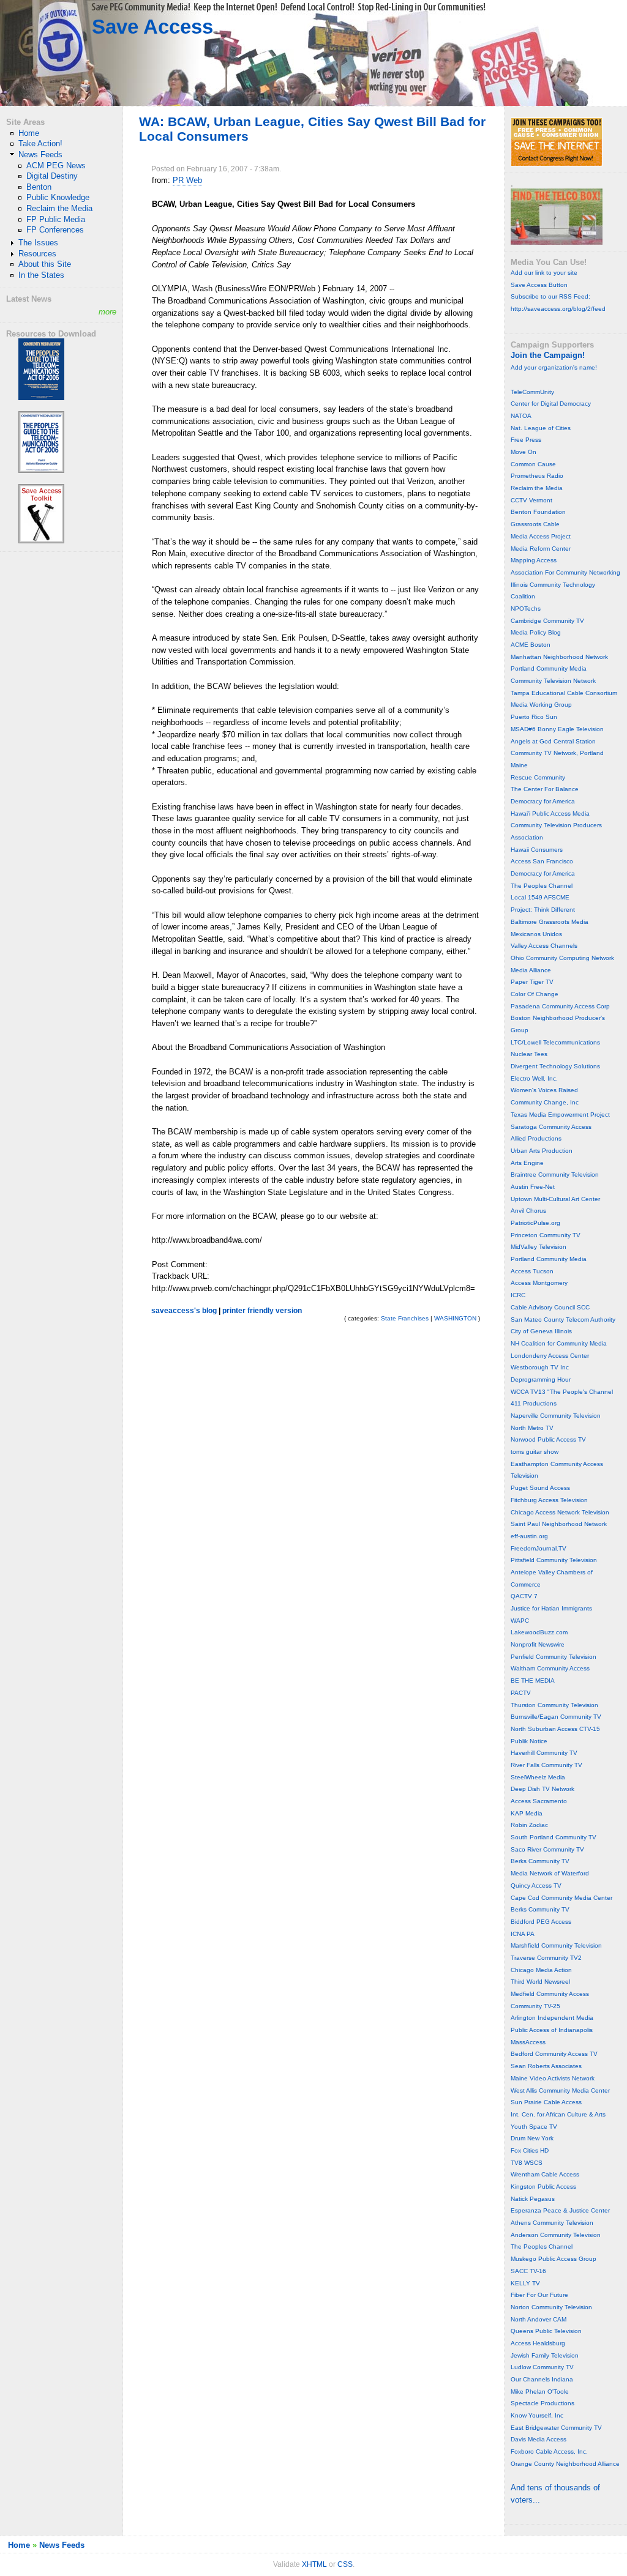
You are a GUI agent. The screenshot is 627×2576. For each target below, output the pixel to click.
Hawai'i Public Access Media (550, 813)
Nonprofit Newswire (538, 1644)
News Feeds (40, 154)
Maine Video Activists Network (553, 2078)
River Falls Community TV (546, 1765)
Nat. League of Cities (541, 428)
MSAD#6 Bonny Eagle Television (557, 729)
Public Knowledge (58, 197)
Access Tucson (532, 1271)
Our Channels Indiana (542, 2379)
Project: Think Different (543, 910)
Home (29, 133)
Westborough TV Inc (540, 1367)
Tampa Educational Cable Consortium (564, 693)
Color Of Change (535, 994)
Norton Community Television (551, 2307)
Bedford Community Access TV (554, 2054)
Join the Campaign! (548, 355)
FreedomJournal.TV (539, 1548)
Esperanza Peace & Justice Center (560, 2210)
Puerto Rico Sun (534, 717)
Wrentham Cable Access (545, 2174)
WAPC (520, 1621)
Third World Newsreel (540, 1982)
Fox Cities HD (530, 2150)
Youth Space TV (534, 2127)
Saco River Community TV (547, 1849)
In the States (41, 275)
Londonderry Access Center (550, 1356)
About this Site (45, 264)
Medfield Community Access (550, 1994)
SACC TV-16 (528, 2271)
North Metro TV (532, 1428)
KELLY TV (525, 2283)
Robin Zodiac (529, 1825)
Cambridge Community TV (547, 621)
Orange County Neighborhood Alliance (565, 2464)
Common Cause (533, 464)
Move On (524, 452)
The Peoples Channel (542, 886)
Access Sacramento (539, 1801)
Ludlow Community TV (542, 2367)
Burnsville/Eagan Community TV (556, 1717)
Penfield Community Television (554, 1657)
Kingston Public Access (543, 2187)
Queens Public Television (546, 2331)
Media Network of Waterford (550, 1873)
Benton (39, 187)
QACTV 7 (524, 1596)
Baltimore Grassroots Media (550, 922)
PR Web (187, 180)
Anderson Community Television (556, 2235)
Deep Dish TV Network (543, 1789)
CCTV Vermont (531, 500)
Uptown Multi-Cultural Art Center (555, 1199)
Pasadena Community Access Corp (560, 1006)
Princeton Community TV (546, 1235)
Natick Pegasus (533, 2199)
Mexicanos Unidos (536, 934)
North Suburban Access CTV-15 (555, 1729)
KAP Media (527, 1813)
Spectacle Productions (543, 2403)
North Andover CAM (539, 2319)
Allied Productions (536, 1138)
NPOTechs (526, 609)
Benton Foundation (538, 512)
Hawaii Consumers (537, 850)
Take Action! (40, 143)
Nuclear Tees (529, 1054)
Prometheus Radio (537, 476)
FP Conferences (55, 230)
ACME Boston (531, 645)
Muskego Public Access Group (554, 2259)
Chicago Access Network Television (560, 1512)
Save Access (152, 27)
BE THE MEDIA (533, 1681)
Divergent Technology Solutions (555, 1066)
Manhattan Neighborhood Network (559, 657)
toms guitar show (535, 1452)
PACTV (521, 1693)
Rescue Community (538, 777)
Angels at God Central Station (553, 741)
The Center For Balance (545, 789)
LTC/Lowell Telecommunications (555, 1042)
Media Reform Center (541, 549)
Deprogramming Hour (541, 1379)
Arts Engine (527, 1163)
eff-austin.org (529, 1536)
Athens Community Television (552, 2223)
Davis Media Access (539, 2439)
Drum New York (532, 2138)
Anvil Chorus (528, 1211)
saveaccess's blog (184, 1311)
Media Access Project (541, 536)
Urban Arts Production (542, 1151)
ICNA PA (523, 1934)
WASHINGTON (455, 1318)
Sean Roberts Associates (546, 2066)
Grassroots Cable (535, 524)
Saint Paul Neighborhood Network (559, 1524)
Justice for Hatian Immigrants (551, 1608)
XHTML (314, 2564)
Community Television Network (553, 681)
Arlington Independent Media (552, 2018)
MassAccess (528, 2042)
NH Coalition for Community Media (559, 1343)
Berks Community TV (540, 1861)
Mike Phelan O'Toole (540, 2392)
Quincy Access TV (536, 1885)
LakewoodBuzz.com (539, 1632)
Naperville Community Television (556, 1416)
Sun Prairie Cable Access (546, 2102)
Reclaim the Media (59, 208)
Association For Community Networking (565, 572)
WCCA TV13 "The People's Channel (562, 1392)
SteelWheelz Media (538, 1777)
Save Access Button (539, 285)
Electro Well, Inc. (534, 1078)
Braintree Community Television (555, 1174)
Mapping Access (534, 560)
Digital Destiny (52, 176)
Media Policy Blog (536, 632)
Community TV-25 (535, 2006)
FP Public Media (56, 219)
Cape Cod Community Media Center (561, 1898)
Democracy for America (543, 801)
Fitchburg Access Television (549, 1500)
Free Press (526, 440)
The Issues (38, 243)
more (107, 312)
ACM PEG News (56, 166)
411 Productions (534, 1403)
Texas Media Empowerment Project (560, 1115)
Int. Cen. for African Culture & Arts (558, 2114)
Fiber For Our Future (539, 2295)
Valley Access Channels (544, 946)
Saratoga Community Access (551, 1127)
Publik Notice (529, 1741)
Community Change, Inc (545, 1102)
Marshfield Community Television (556, 1945)
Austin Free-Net (533, 1187)
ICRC (518, 1295)
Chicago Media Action (541, 1970)
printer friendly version (262, 1311)
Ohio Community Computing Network (562, 958)
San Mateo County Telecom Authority (563, 1320)
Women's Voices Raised (544, 1090)
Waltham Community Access (550, 1668)
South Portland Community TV (554, 1837)
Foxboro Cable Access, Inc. (549, 2451)
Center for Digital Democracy (551, 404)
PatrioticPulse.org (535, 1223)
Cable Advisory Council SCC (550, 1307)
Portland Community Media (549, 668)
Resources (37, 254)
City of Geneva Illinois (541, 1331)
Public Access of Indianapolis (552, 2030)
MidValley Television (539, 1247)
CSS (345, 2564)
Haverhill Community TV (544, 1753)
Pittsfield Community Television (554, 1560)
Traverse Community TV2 (546, 1958)
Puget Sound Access (540, 1488)
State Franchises (405, 1318)
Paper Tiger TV (532, 982)
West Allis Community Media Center (560, 2090)
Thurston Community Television (554, 1705)
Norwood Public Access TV (548, 1439)
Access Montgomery (539, 1283)
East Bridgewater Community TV (556, 2428)
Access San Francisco (542, 861)
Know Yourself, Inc (537, 2415)
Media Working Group (541, 705)
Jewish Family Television (545, 2355)
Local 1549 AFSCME (540, 897)
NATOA (521, 416)
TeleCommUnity (532, 392)
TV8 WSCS (527, 2163)
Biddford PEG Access (541, 1922)
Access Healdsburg (538, 2343)
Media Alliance (531, 970)
